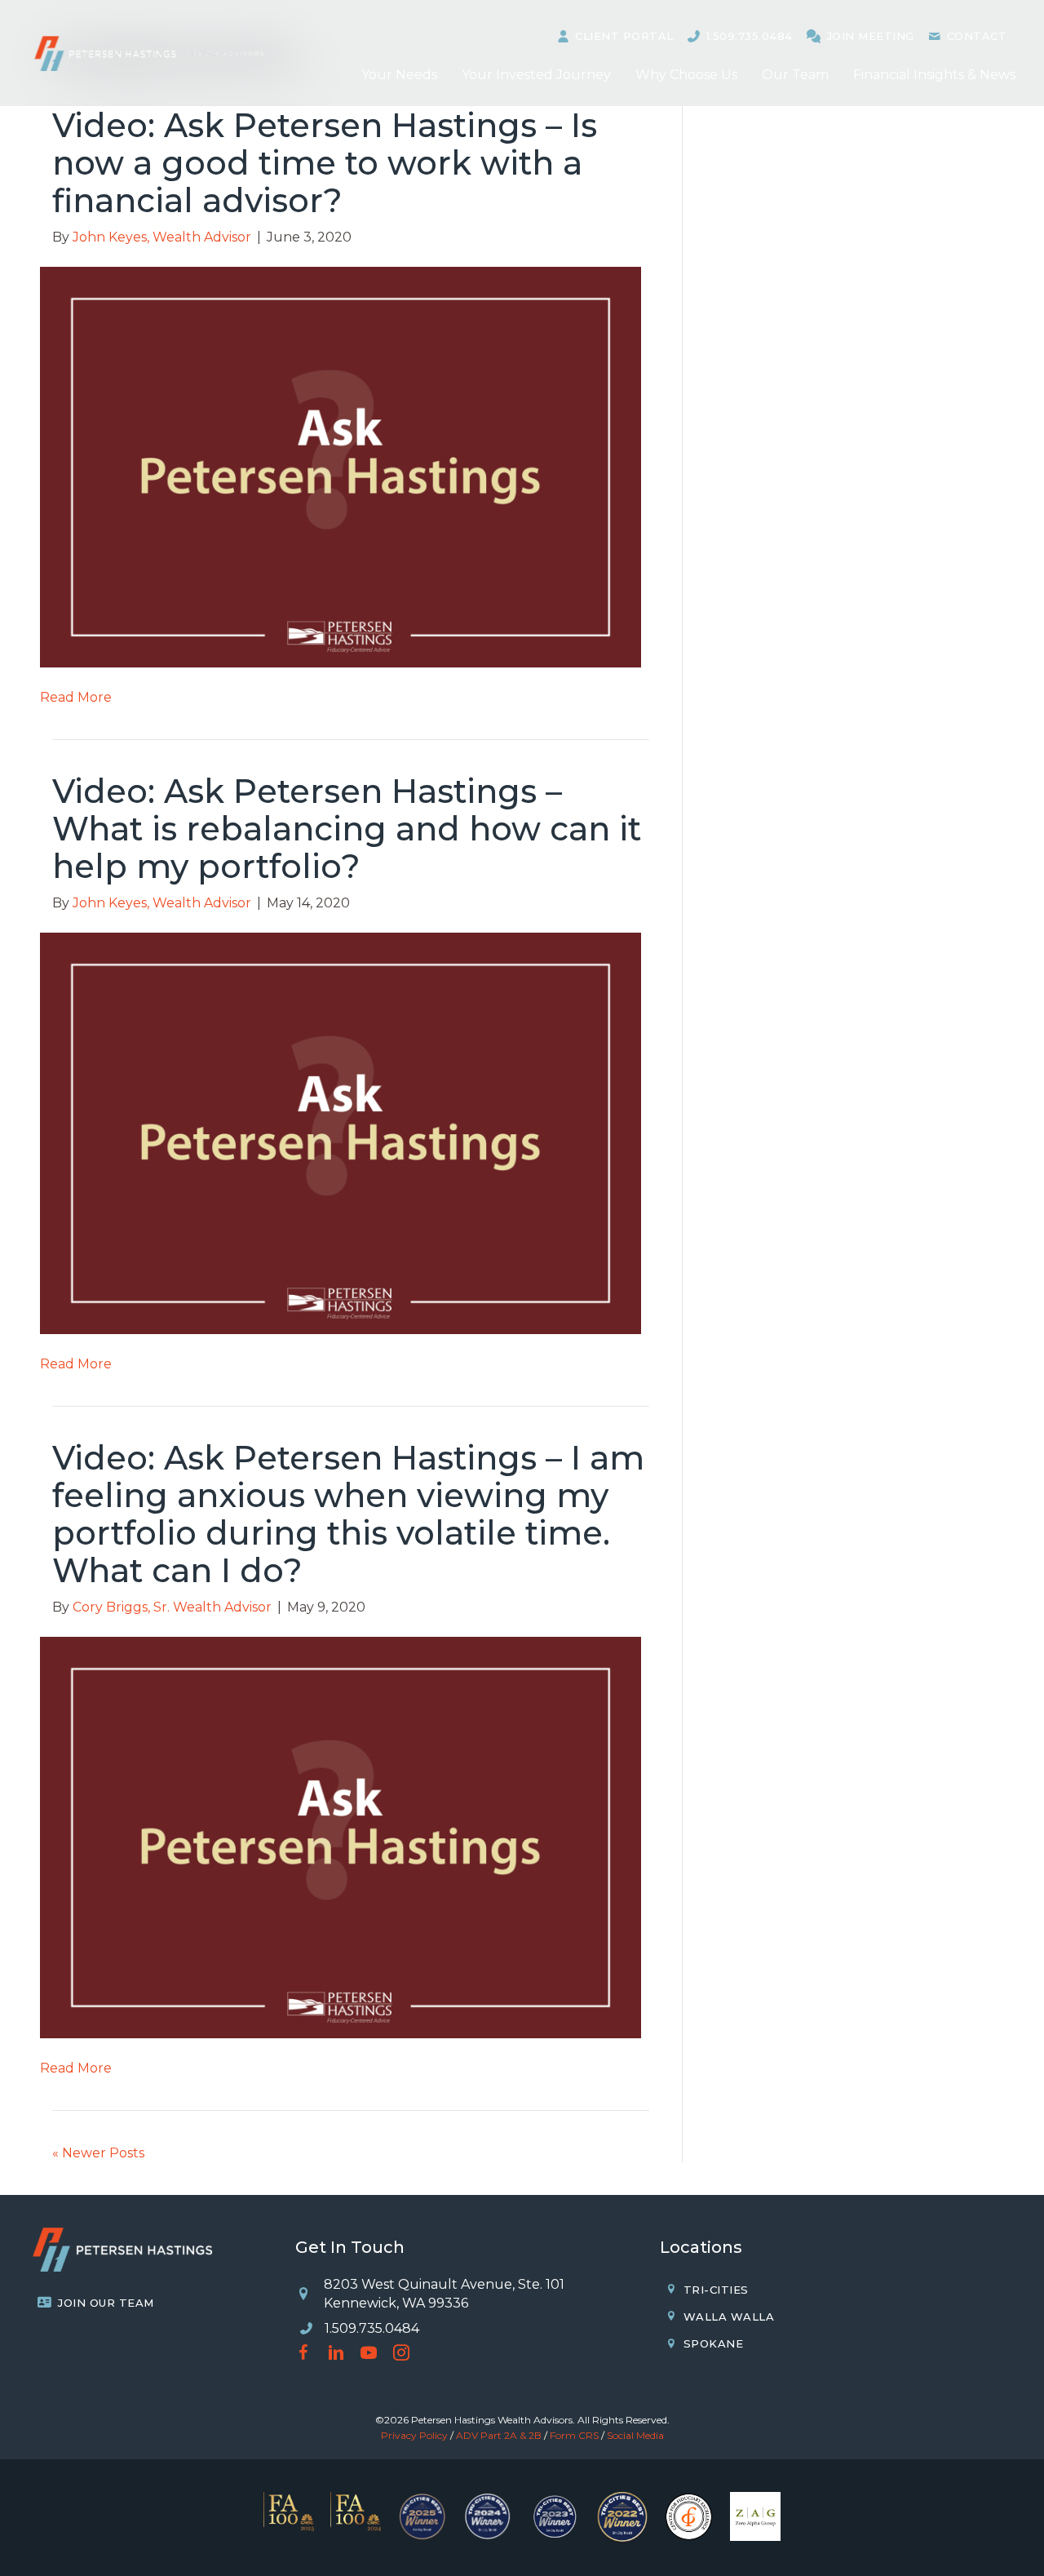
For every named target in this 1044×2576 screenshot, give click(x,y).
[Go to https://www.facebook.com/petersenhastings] (303, 2354)
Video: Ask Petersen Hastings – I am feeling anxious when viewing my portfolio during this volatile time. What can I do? (348, 1514)
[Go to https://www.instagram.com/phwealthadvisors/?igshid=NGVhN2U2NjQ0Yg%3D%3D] (401, 2354)
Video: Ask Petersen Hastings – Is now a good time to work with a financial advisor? (325, 163)
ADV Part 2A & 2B (499, 2435)
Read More (76, 697)
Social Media (635, 2435)
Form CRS (574, 2435)
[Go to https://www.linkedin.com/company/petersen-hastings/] (336, 2354)
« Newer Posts (98, 2153)
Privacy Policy (414, 2435)
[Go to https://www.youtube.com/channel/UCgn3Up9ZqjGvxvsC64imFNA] (369, 2354)
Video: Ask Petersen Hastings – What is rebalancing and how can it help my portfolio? (347, 829)
